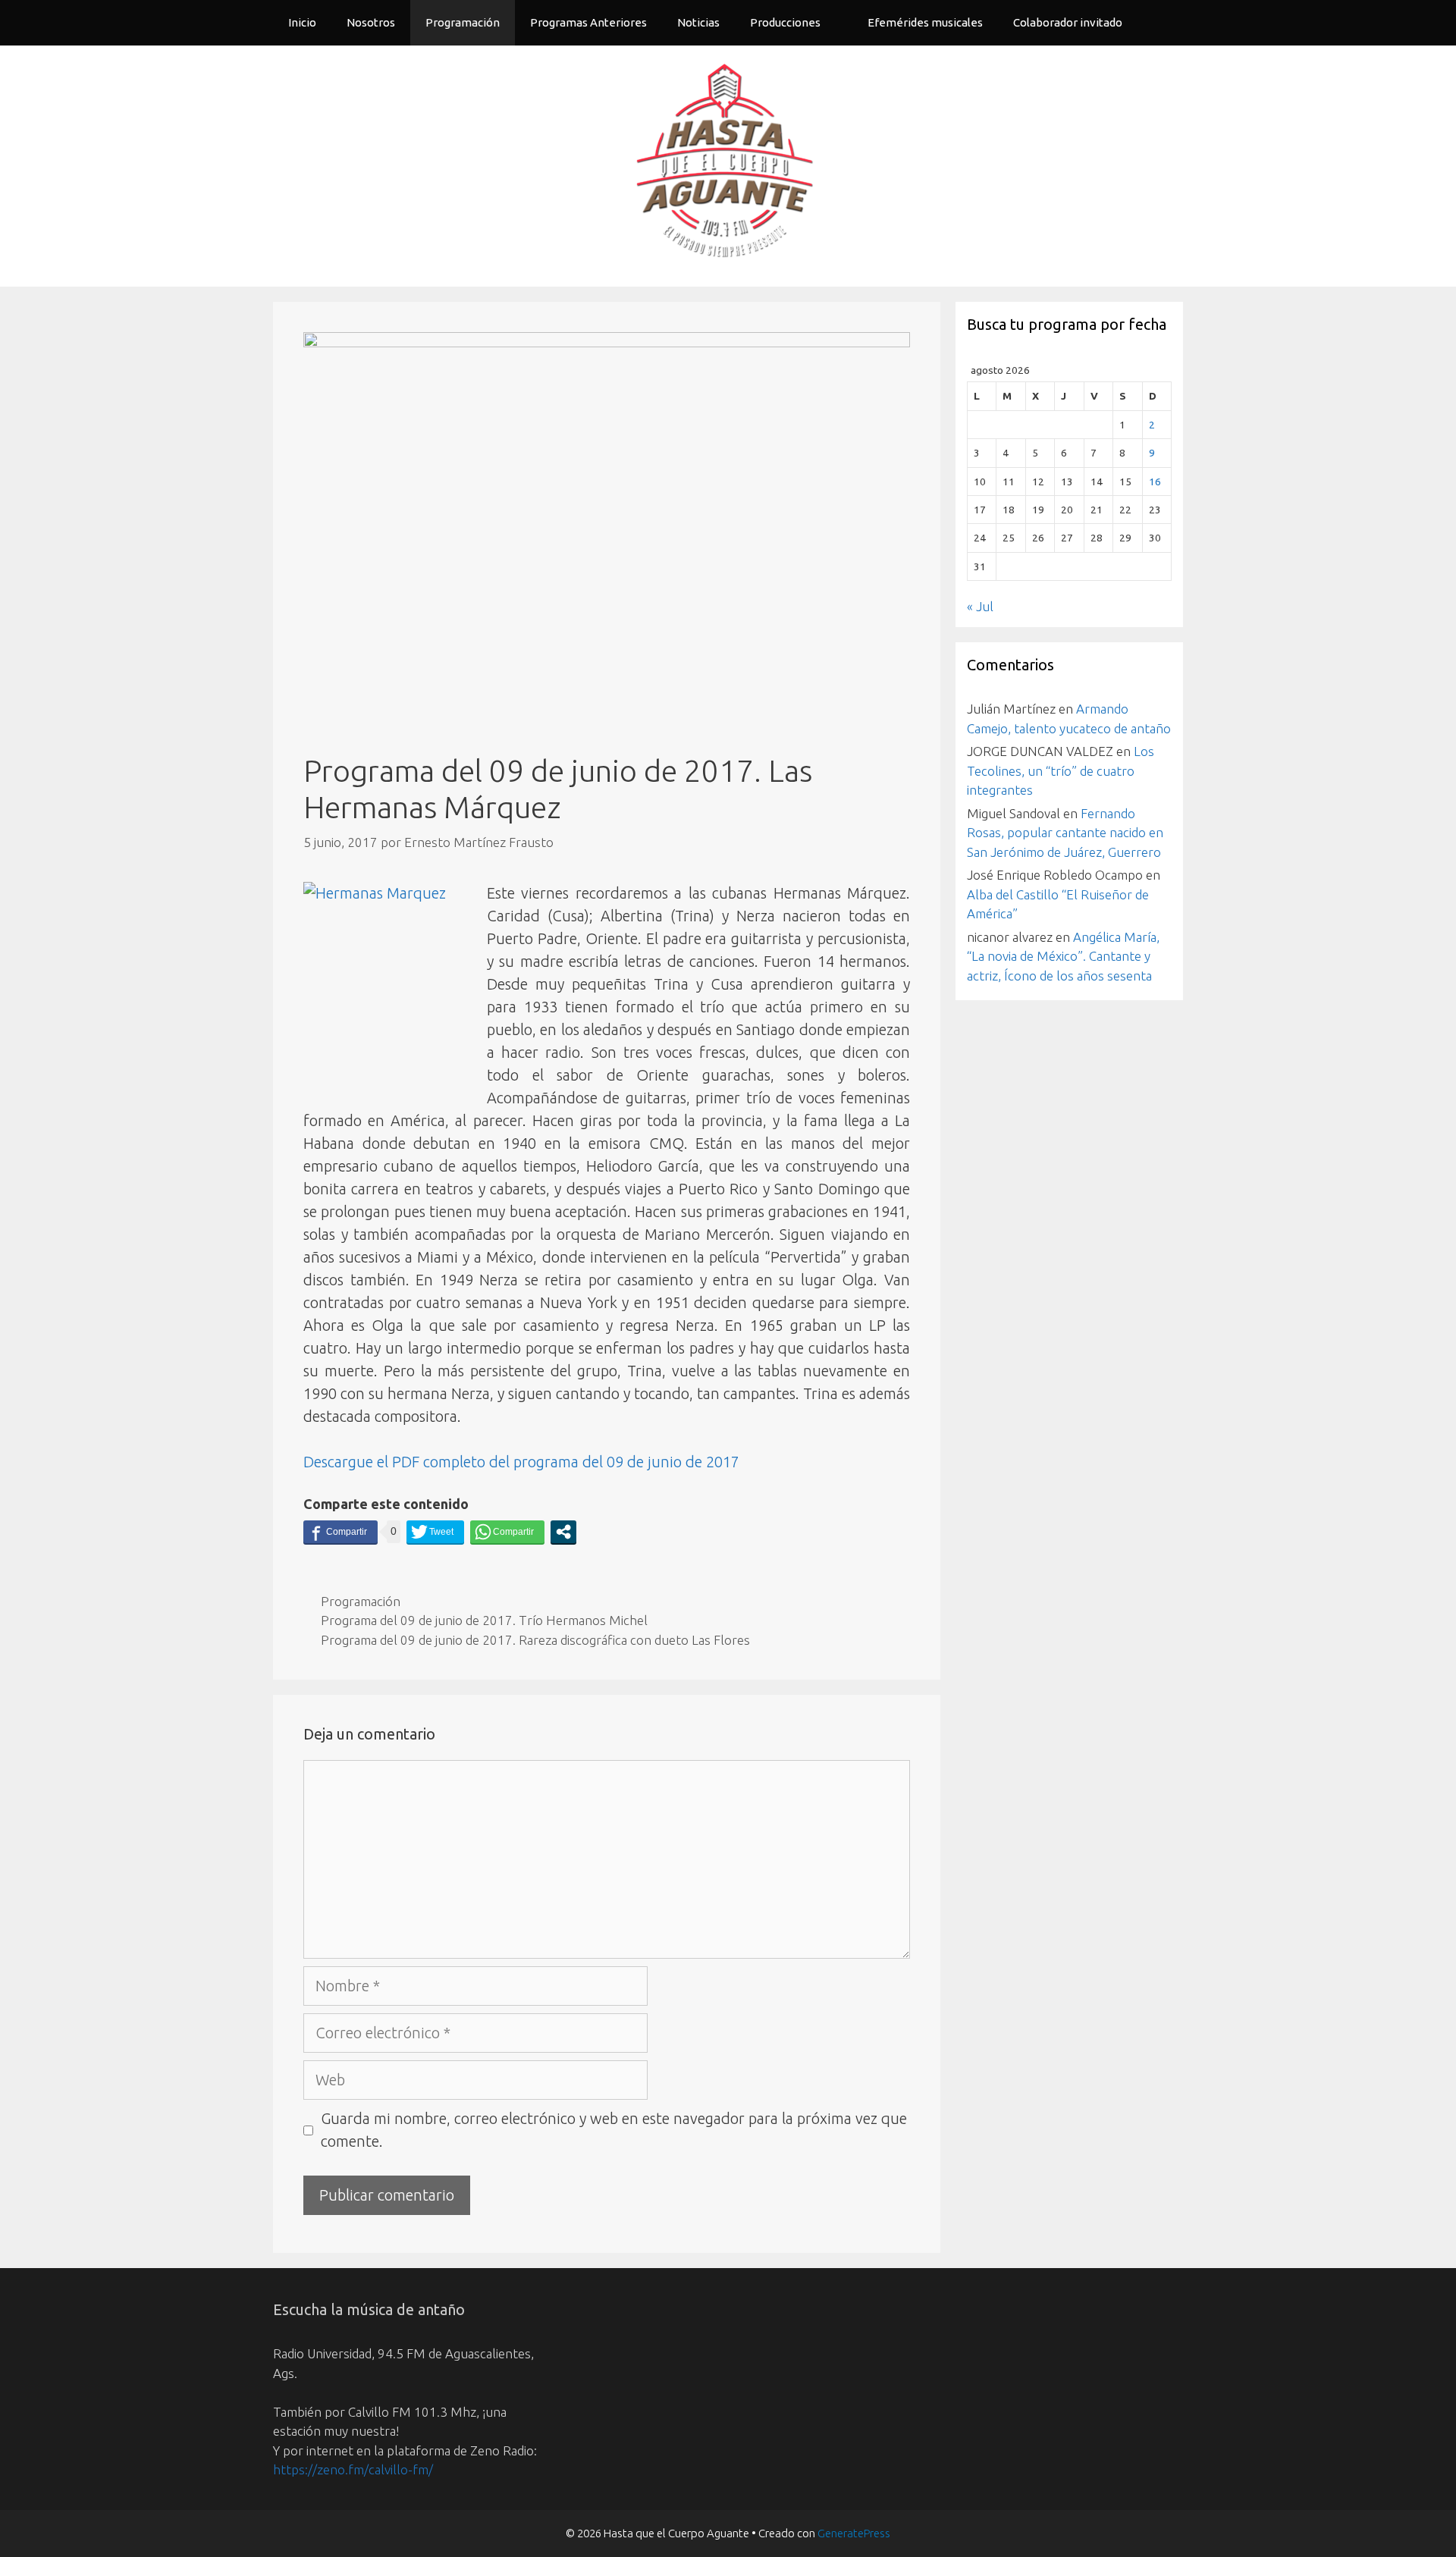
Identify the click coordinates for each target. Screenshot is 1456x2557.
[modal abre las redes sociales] (563, 1532)
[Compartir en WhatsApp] (507, 1532)
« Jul (980, 606)
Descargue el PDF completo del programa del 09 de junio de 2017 (521, 1462)
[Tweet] (435, 1532)
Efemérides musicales (925, 22)
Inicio (302, 22)
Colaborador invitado (1068, 22)
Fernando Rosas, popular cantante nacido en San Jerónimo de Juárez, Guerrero (1065, 833)
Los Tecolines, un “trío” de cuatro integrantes (1061, 770)
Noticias (698, 22)
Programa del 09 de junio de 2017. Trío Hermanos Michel (484, 1620)
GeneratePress (854, 2533)
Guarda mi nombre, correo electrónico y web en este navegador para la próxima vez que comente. (614, 2130)
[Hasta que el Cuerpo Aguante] (728, 164)
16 (1155, 482)
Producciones (785, 22)
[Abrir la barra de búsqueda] (1161, 23)
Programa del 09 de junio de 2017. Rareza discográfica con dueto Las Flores (535, 1640)
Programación (463, 22)
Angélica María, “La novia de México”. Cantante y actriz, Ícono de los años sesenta (1063, 956)
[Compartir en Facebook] (340, 1532)
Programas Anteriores (588, 22)
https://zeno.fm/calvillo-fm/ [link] (353, 2469)
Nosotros (371, 22)
